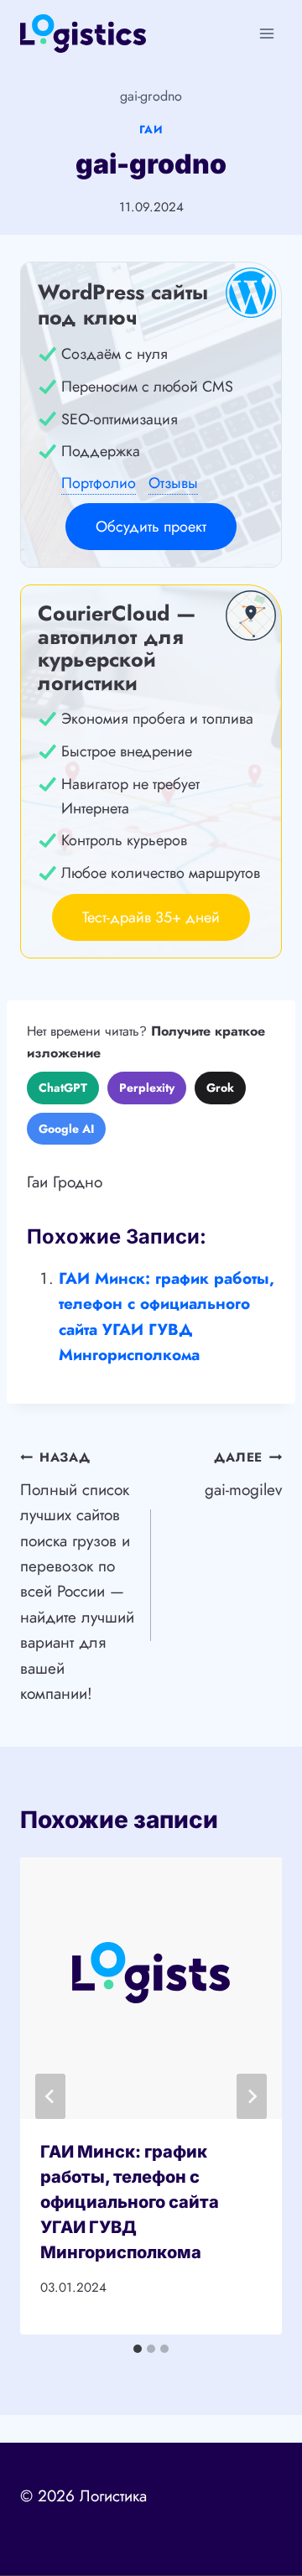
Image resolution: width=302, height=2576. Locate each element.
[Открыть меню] (266, 33)
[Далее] (252, 2096)
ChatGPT (63, 1088)
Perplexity (147, 1088)
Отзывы (173, 483)
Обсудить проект (151, 527)
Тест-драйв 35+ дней (151, 917)
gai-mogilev (243, 1475)
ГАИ (151, 130)
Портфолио (99, 483)
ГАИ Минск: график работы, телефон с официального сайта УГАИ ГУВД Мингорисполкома (130, 2202)
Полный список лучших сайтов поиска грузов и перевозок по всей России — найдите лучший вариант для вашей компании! (77, 1576)
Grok (220, 1088)
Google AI (66, 1129)
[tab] (138, 2349)
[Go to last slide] (50, 2096)
